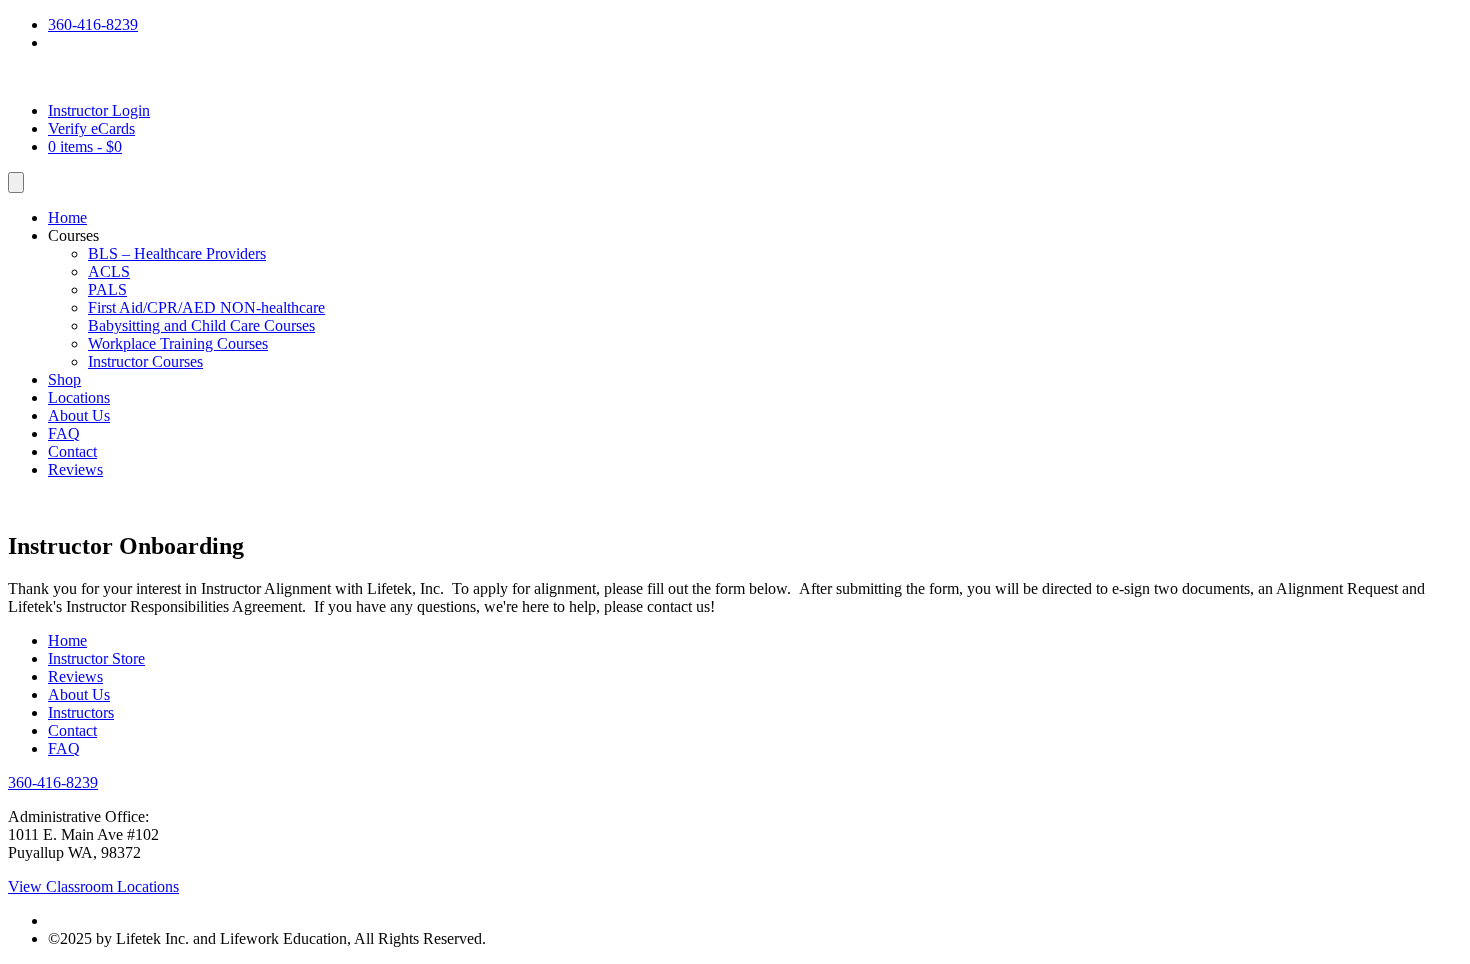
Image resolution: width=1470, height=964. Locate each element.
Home (67, 217)
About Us (79, 415)
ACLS (109, 271)
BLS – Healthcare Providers (177, 253)
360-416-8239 (93, 24)
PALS (107, 289)
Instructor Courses (145, 361)
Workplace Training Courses (178, 343)
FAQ (64, 433)
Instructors (81, 712)
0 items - (85, 146)
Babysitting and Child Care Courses (201, 325)
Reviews (75, 469)
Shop (64, 379)
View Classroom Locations (93, 886)
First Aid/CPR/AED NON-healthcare (206, 307)
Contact (72, 451)
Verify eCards (91, 128)
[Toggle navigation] (16, 182)
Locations (79, 397)
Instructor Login (99, 110)
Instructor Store (96, 658)
